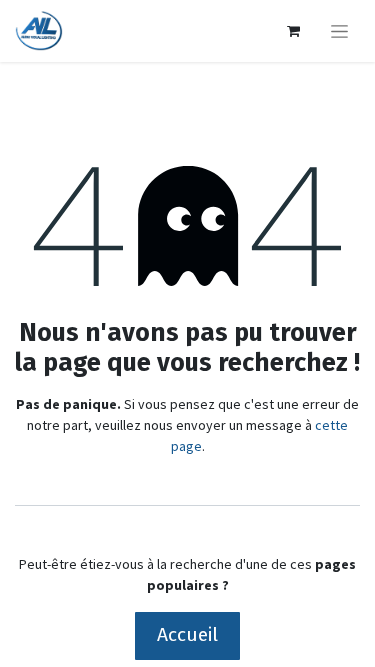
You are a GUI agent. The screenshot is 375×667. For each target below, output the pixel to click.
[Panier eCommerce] (293, 31)
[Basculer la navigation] (339, 31)
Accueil (187, 634)
